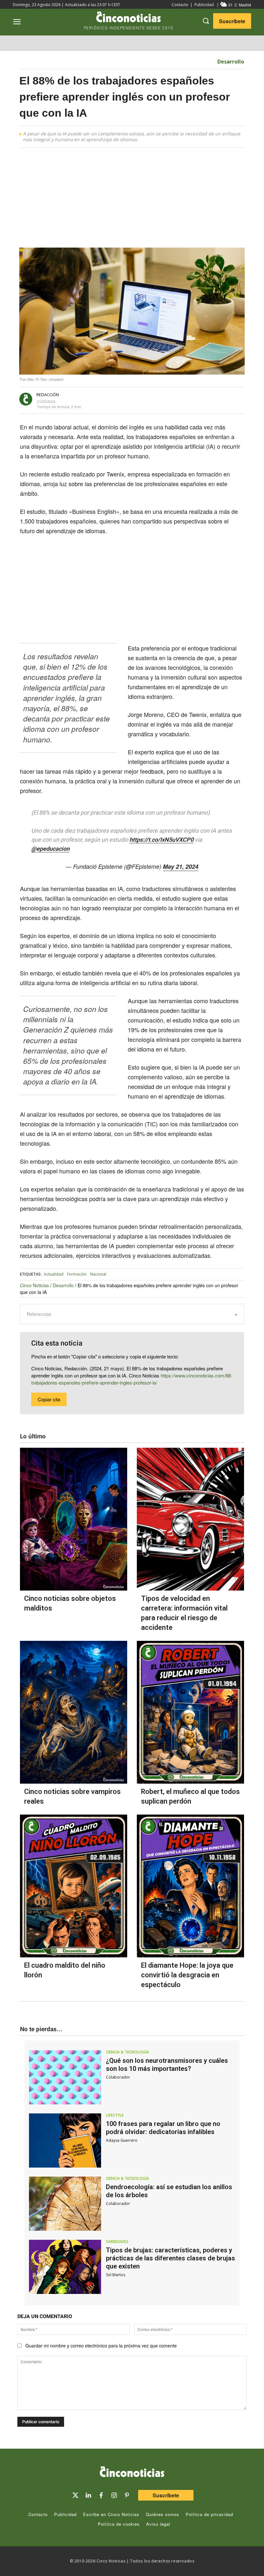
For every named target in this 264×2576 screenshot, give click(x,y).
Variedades (117, 2242)
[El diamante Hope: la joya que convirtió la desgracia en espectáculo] (190, 1886)
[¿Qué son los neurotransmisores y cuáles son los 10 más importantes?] (65, 2077)
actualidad (54, 1274)
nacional (98, 1274)
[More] (198, 400)
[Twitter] (75, 2495)
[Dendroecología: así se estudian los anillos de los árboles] (65, 2204)
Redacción (48, 395)
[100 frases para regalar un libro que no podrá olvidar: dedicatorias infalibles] (65, 2140)
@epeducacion (50, 849)
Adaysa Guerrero (122, 2140)
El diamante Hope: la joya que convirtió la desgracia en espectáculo (187, 1975)
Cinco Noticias (34, 1285)
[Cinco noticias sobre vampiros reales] (74, 1712)
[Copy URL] (183, 400)
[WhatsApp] (168, 400)
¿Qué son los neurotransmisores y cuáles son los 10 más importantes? (167, 2065)
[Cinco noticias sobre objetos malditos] (74, 1519)
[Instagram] (114, 2495)
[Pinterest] (127, 2495)
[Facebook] (153, 400)
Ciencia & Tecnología (127, 2052)
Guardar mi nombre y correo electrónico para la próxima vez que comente (101, 2346)
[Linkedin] (88, 2495)
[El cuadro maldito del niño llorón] (74, 1886)
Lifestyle (115, 2115)
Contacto (180, 5)
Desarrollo (231, 62)
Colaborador (118, 2077)
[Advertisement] (132, 200)
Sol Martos (116, 2275)
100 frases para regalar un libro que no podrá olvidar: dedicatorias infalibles (163, 2128)
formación (77, 1274)
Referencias (39, 1314)
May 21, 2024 (181, 867)
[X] (138, 400)
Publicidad (204, 5)
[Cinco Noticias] (132, 2473)
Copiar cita (49, 1399)
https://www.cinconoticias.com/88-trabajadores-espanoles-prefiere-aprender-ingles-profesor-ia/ (132, 1379)
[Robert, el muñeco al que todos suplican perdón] (190, 1712)
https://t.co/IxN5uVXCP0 (161, 840)
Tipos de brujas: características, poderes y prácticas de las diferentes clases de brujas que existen (170, 2258)
